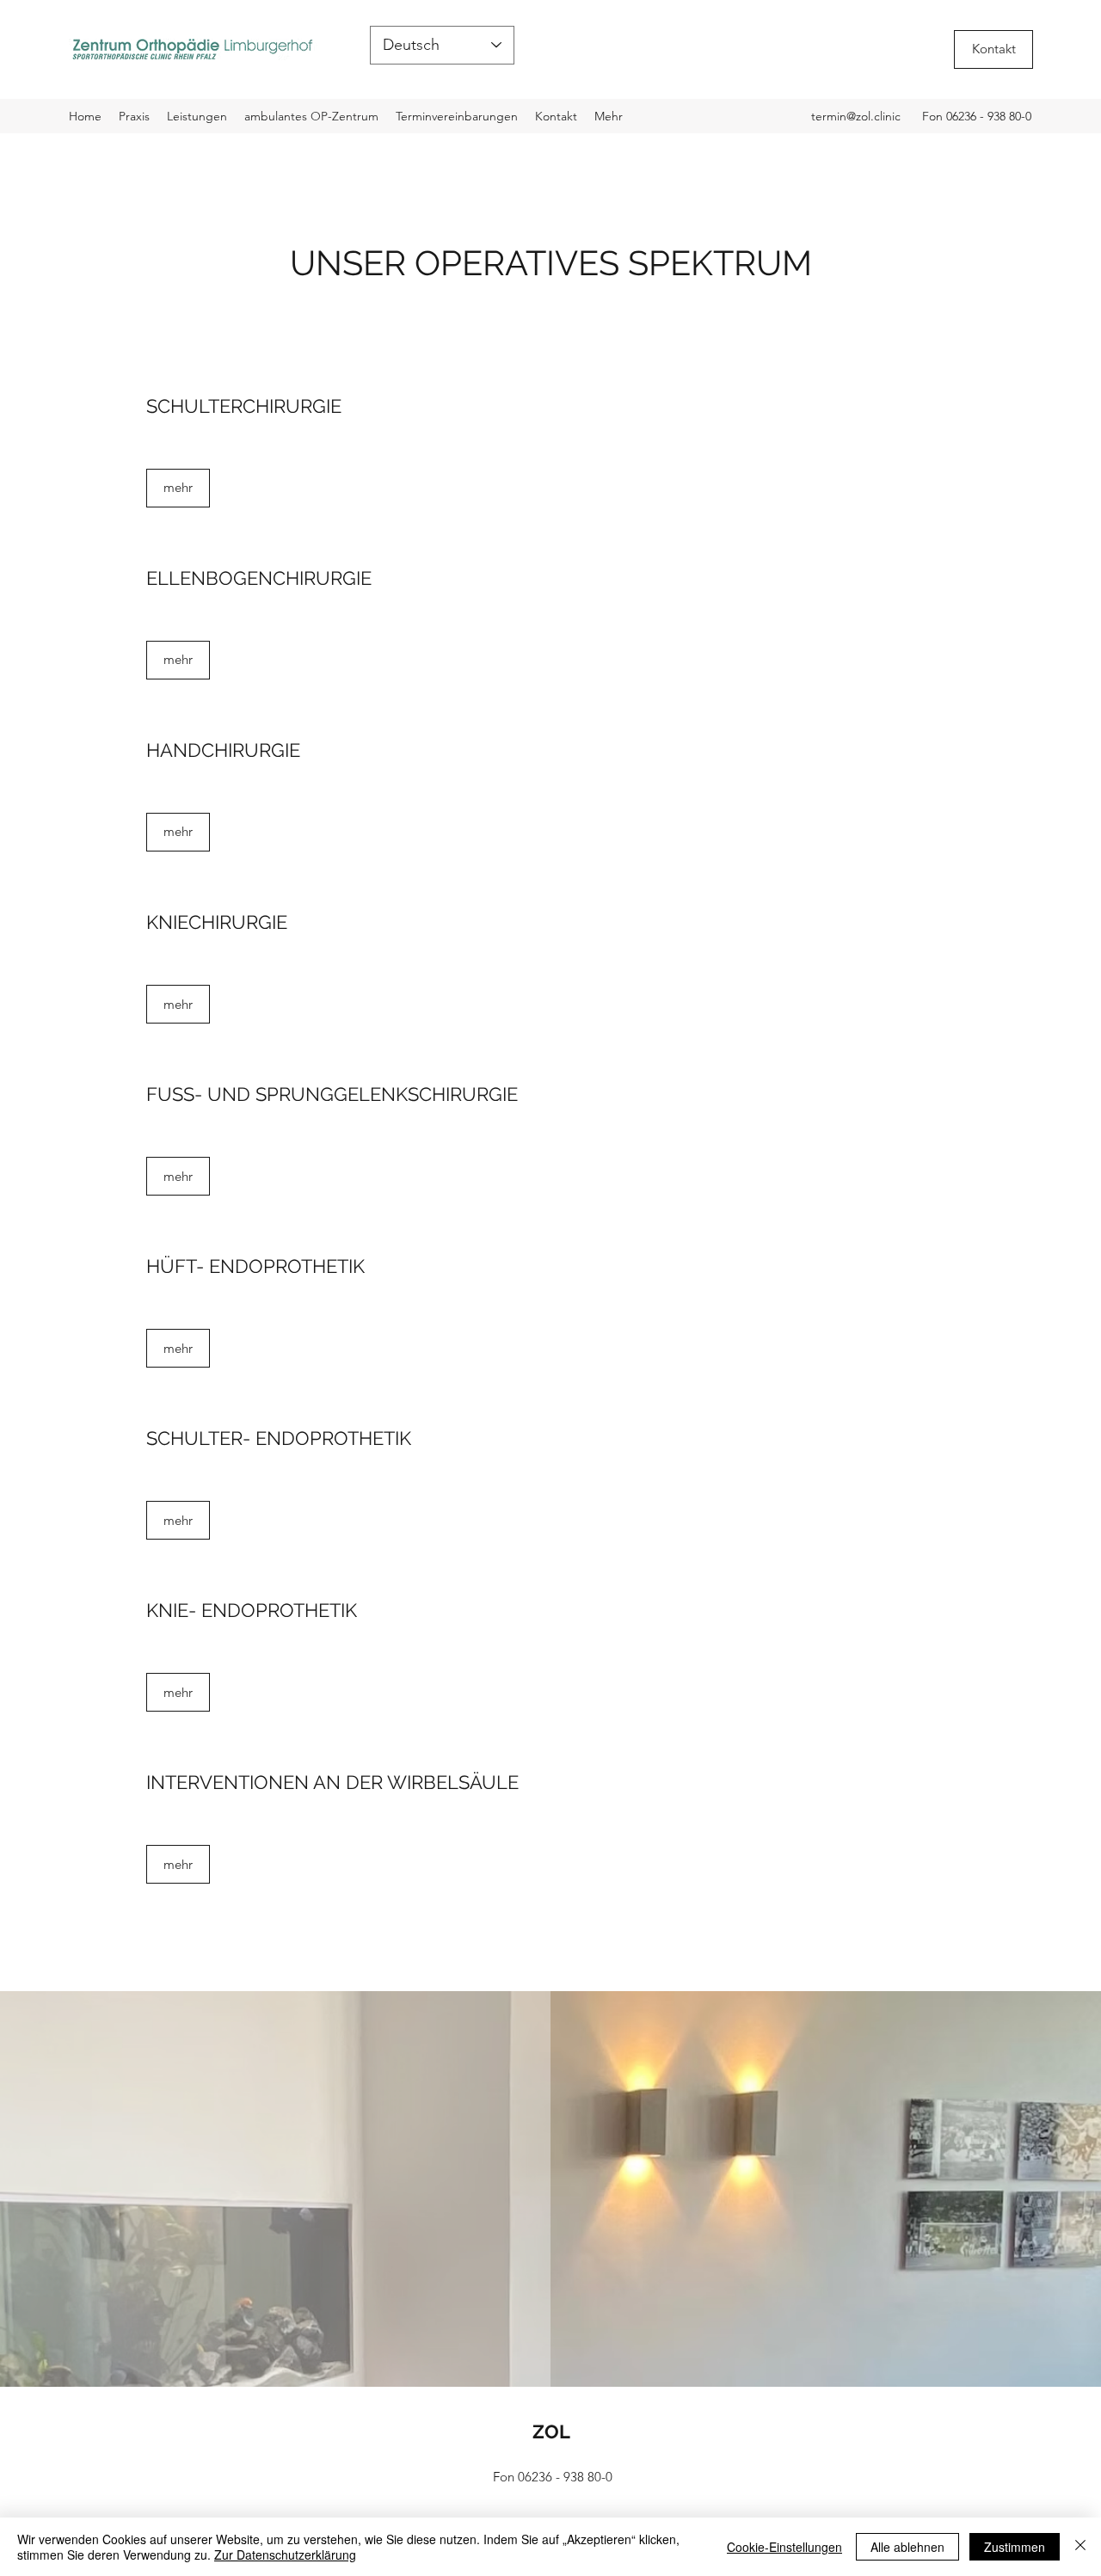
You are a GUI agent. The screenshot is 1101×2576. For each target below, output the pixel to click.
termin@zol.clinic (856, 116)
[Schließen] (1080, 2547)
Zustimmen (1015, 2547)
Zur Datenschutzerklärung (285, 2554)
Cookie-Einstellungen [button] (784, 2547)
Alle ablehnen (907, 2547)
